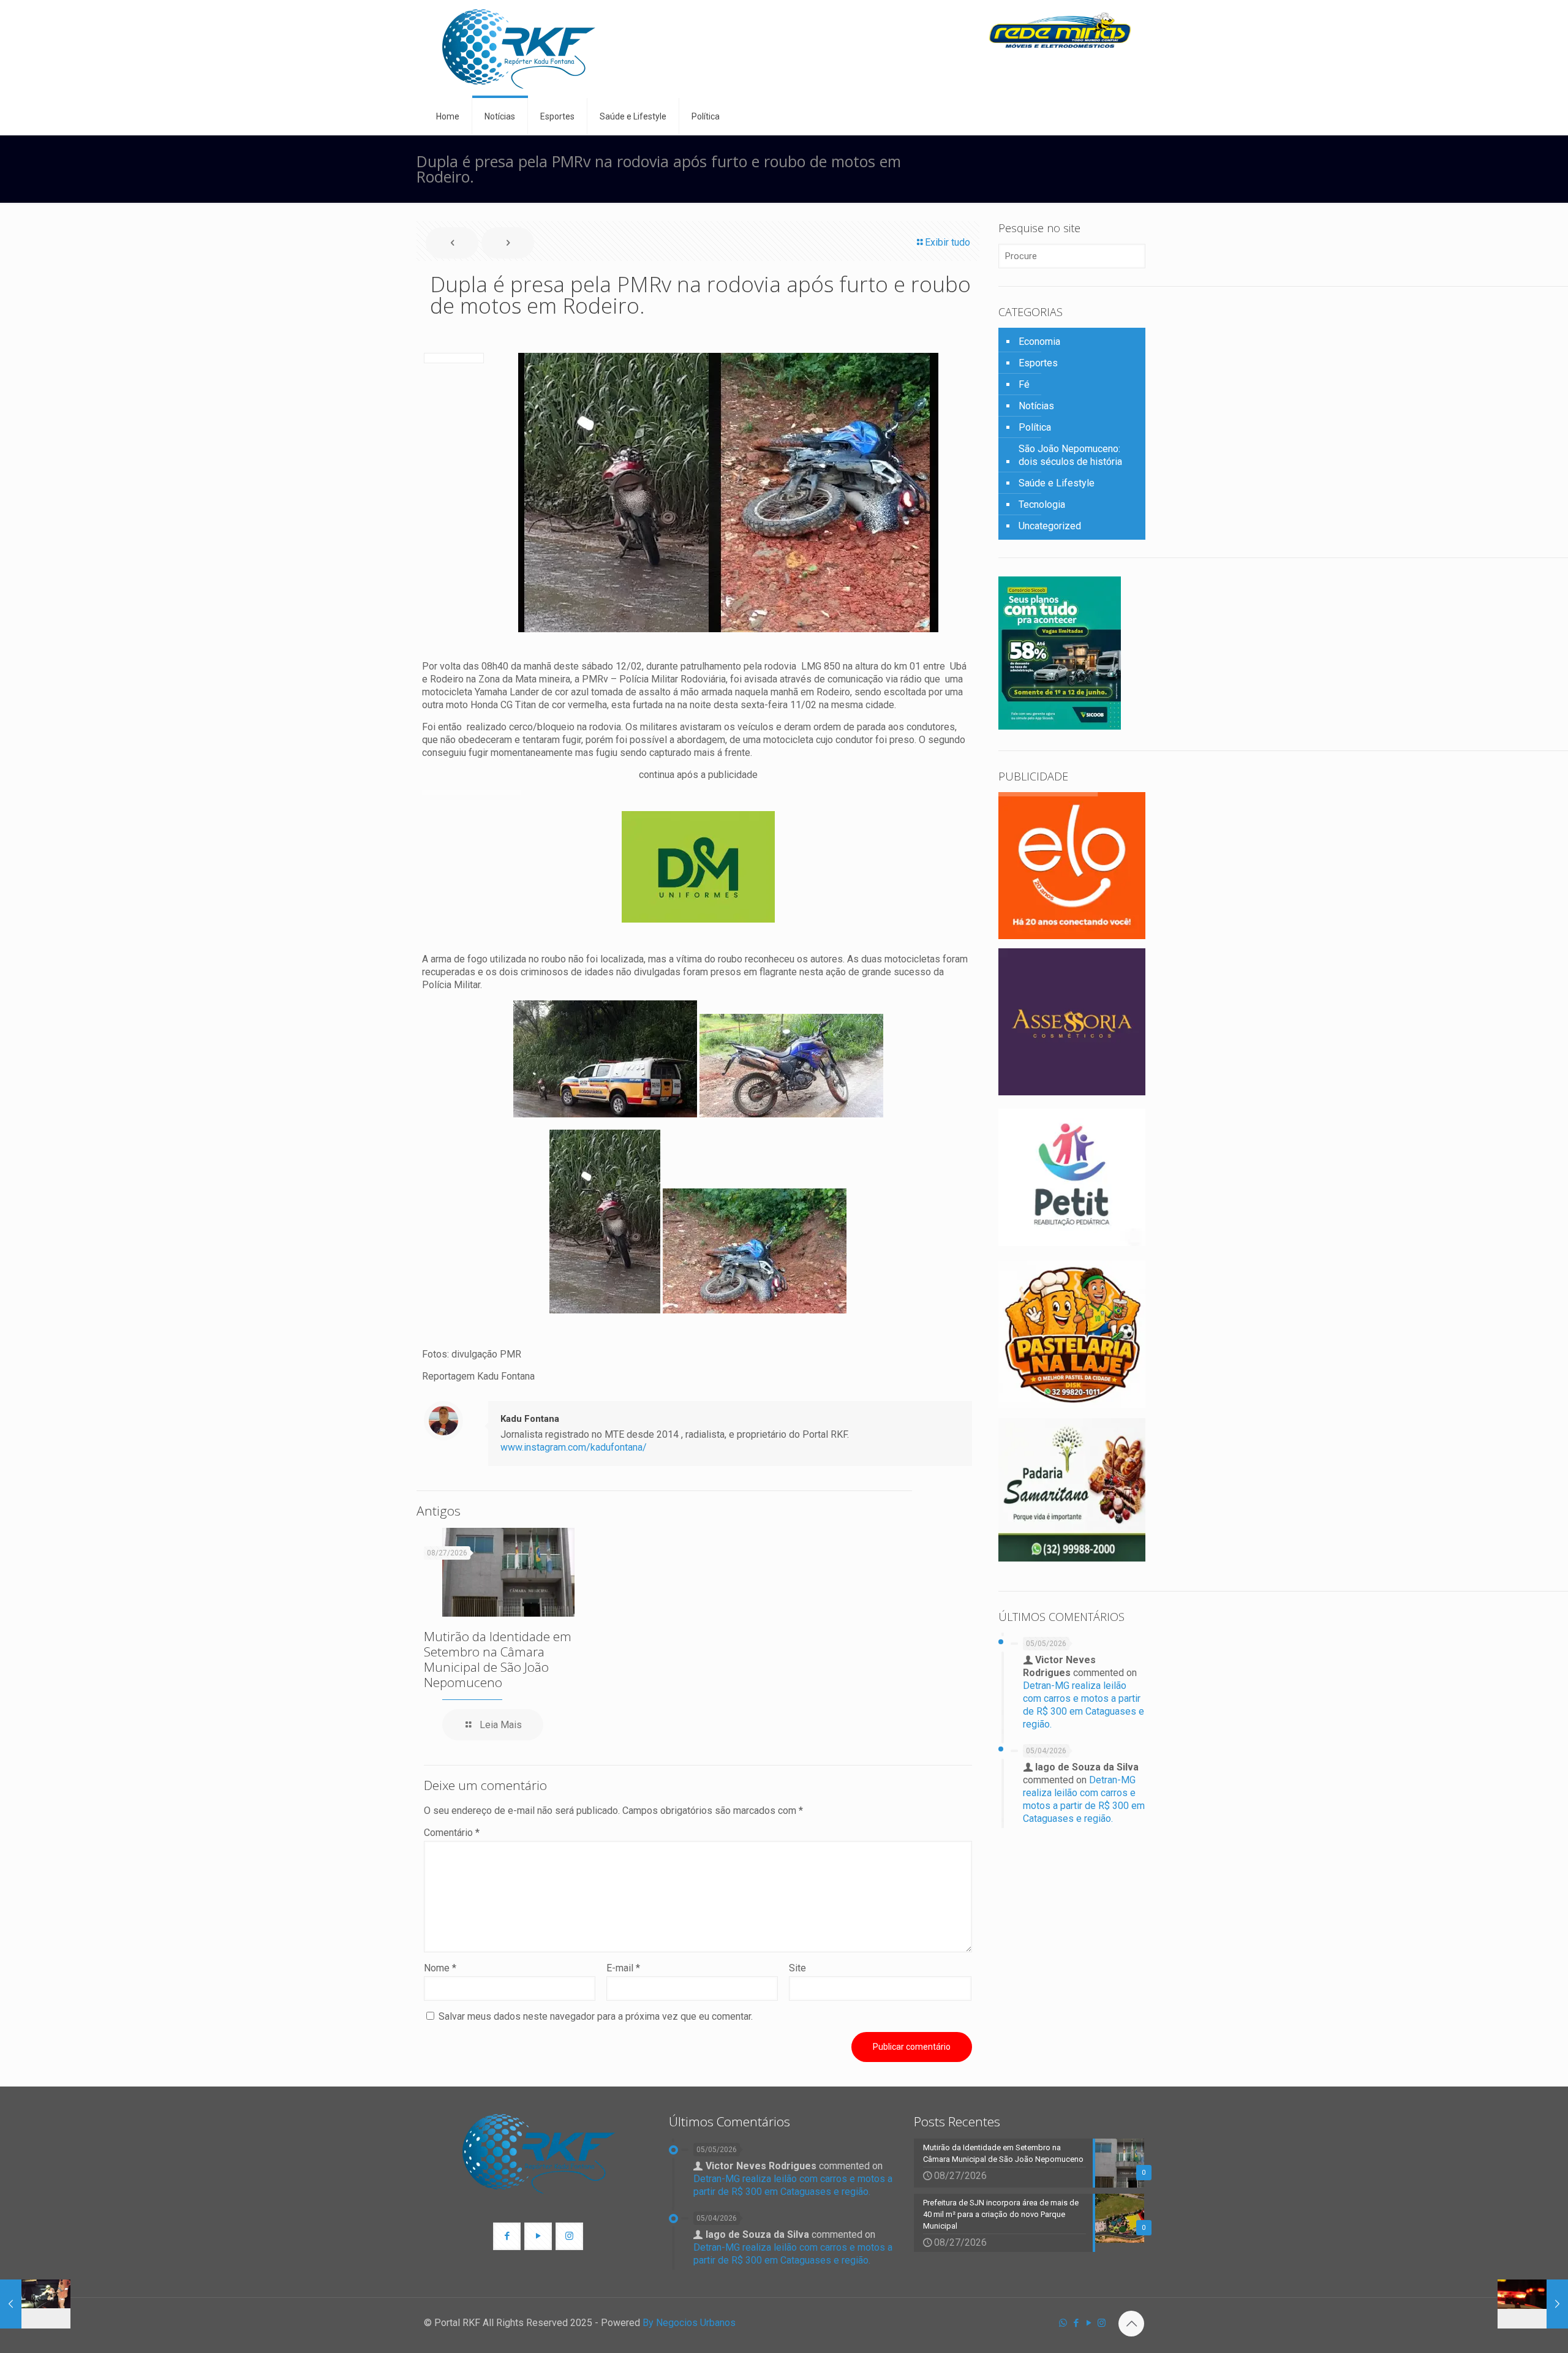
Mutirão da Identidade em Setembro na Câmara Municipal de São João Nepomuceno (498, 1659)
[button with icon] (507, 2236)
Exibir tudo (948, 242)
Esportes (1038, 363)
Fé (1024, 384)
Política (1035, 427)
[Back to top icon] (1131, 2324)
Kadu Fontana (530, 1419)
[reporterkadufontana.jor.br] (519, 49)
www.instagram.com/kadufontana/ (574, 1447)
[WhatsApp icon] (1063, 2323)
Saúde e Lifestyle (1057, 483)
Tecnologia (1042, 504)
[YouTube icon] (1089, 2323)
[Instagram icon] (1102, 2323)
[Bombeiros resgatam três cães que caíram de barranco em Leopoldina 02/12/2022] (35, 2304)
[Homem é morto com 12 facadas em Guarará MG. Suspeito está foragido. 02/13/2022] (1533, 2304)
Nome (440, 1968)
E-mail (623, 1968)
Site (797, 1968)
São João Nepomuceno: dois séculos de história (1070, 455)
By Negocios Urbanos (689, 2323)
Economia (1039, 342)
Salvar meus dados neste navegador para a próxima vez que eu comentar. (596, 2016)
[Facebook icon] (1076, 2323)
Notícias (1036, 406)
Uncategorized (1050, 526)
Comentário (452, 1833)
